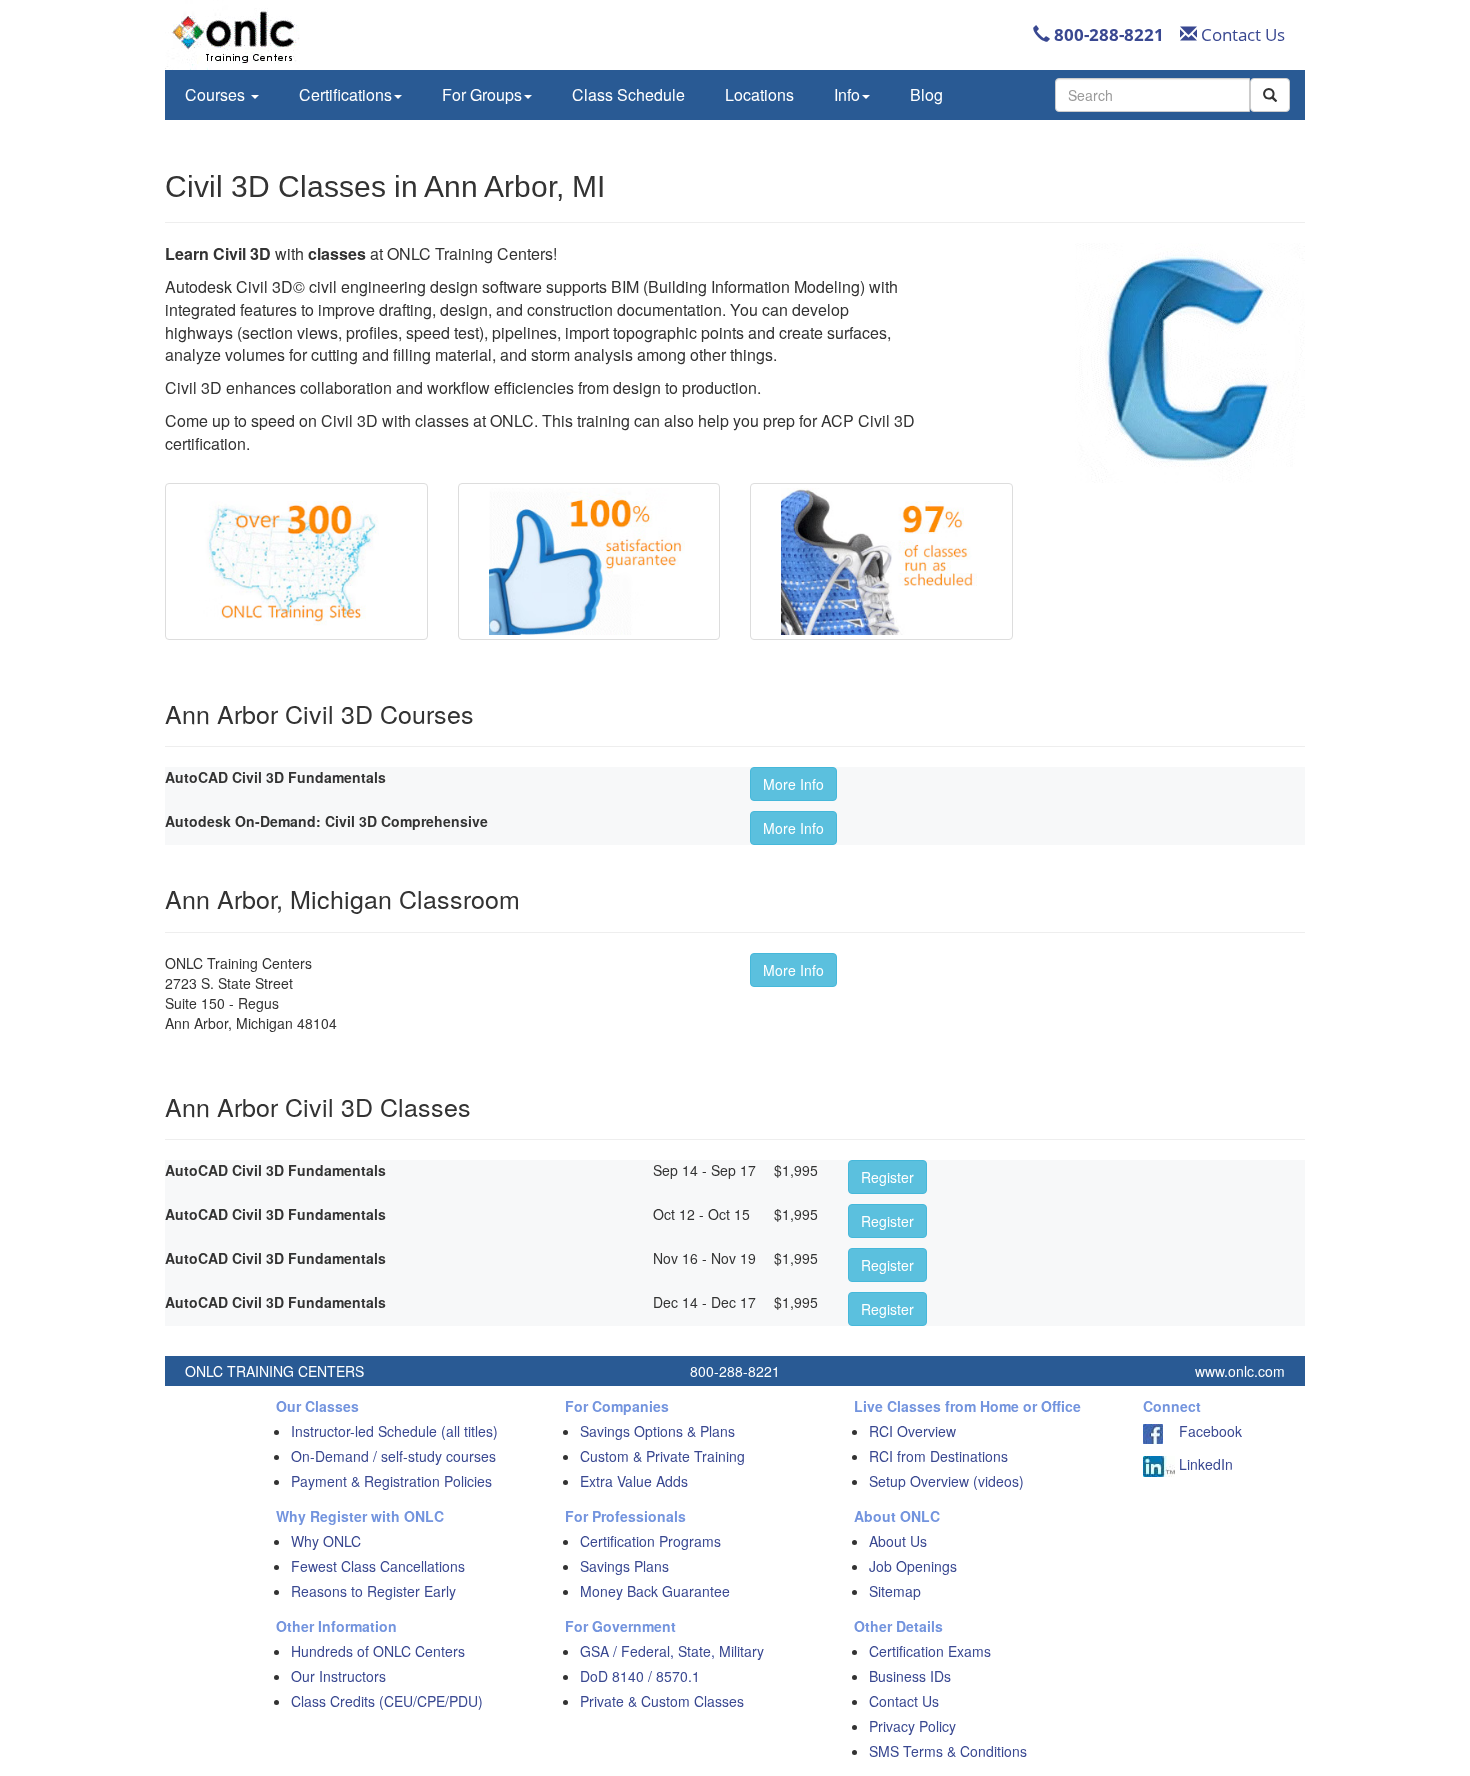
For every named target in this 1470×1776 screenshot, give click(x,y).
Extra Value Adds (634, 1481)
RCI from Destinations (938, 1456)
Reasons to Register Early (373, 1591)
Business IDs (910, 1676)
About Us (898, 1541)
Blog (926, 94)
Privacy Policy (912, 1726)
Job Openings (913, 1566)
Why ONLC (326, 1541)
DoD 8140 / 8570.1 (640, 1676)
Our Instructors (338, 1676)
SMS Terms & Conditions (948, 1751)
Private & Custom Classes (662, 1701)
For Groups (482, 94)
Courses (217, 94)
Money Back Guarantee (655, 1591)
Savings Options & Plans (657, 1431)
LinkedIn (1204, 1464)
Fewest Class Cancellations (378, 1566)
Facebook (1202, 1431)
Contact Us (1241, 34)
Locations (759, 94)
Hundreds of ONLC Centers (378, 1651)
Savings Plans (624, 1566)
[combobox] (1152, 95)
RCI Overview (912, 1431)
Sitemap (895, 1591)
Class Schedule (628, 94)
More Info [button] (793, 784)
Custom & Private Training (662, 1456)
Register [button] (887, 1177)
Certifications (345, 94)
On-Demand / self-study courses (393, 1456)
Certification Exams (930, 1651)
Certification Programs (650, 1541)
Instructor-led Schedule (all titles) (394, 1431)
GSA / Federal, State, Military (672, 1651)
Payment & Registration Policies (391, 1481)
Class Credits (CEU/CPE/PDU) (387, 1701)
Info (847, 94)
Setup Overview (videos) (946, 1481)
